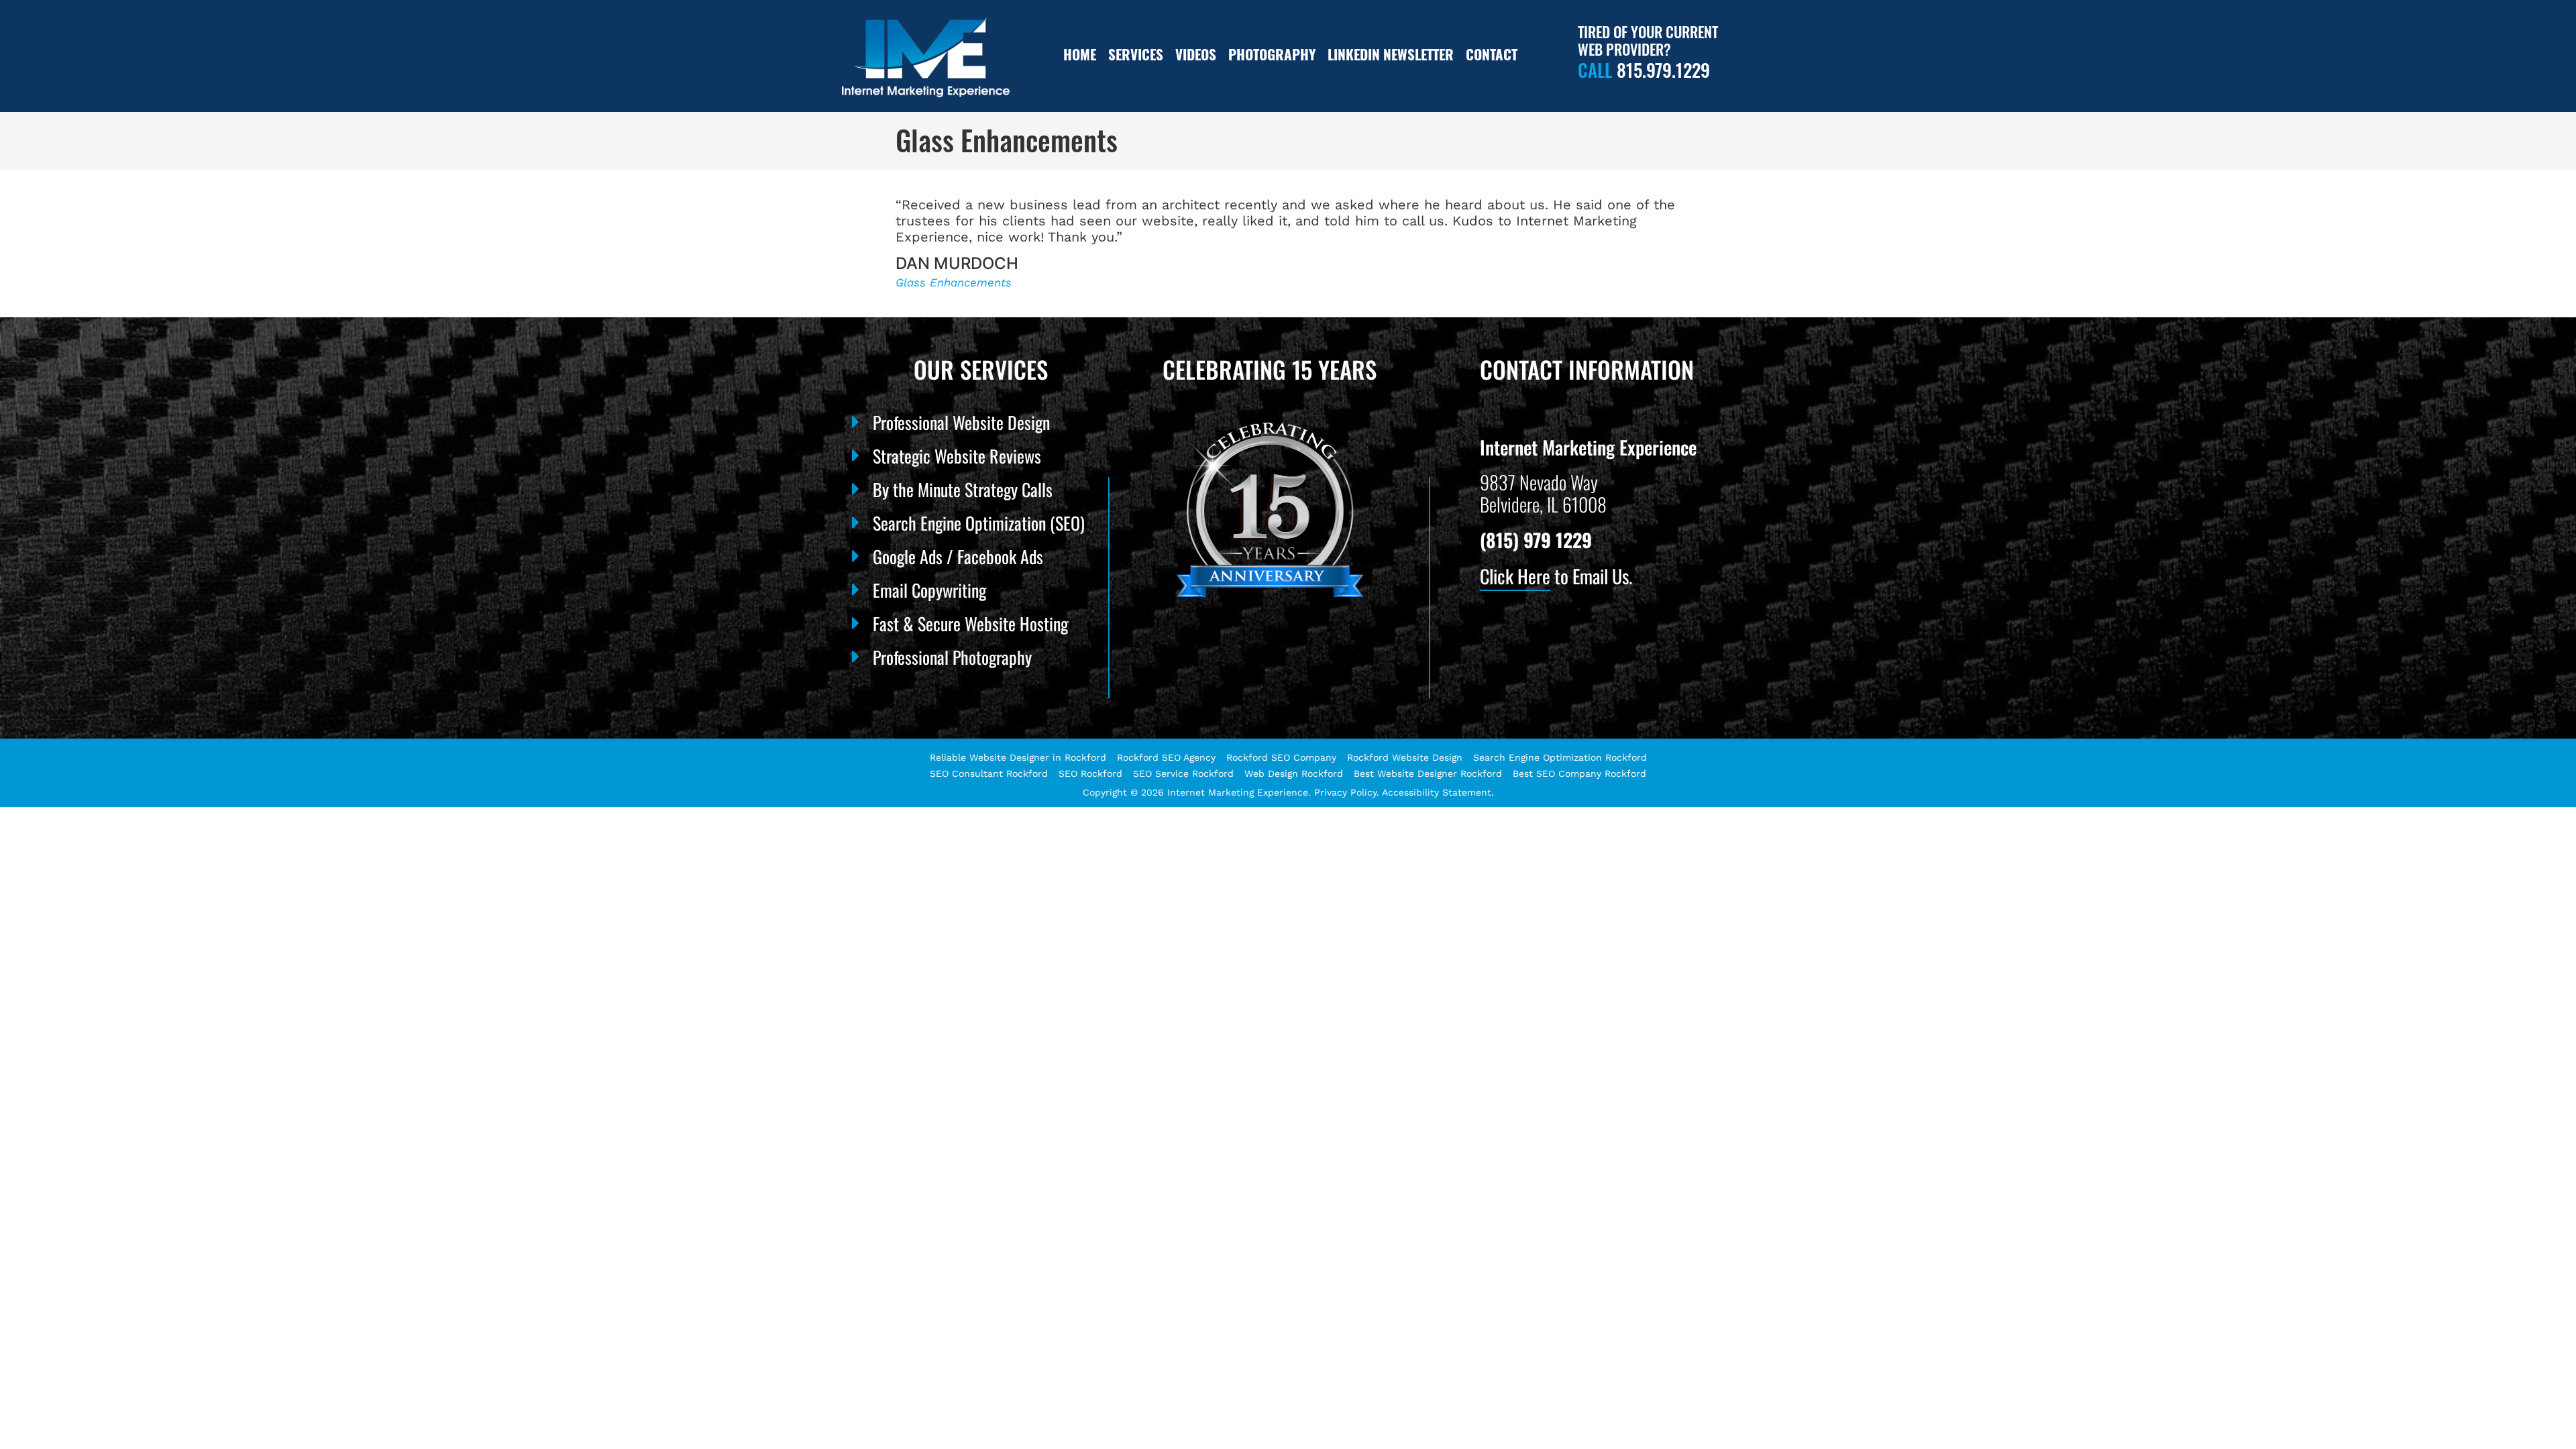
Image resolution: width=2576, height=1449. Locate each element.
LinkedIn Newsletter (1391, 54)
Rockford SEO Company (1281, 757)
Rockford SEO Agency (1166, 757)
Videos (1196, 54)
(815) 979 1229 (1536, 540)
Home (1080, 54)
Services (1136, 54)
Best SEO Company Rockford (1579, 773)
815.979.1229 (1663, 70)
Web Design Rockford (1294, 773)
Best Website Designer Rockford (1428, 773)
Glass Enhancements (954, 282)
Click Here (1515, 576)
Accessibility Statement (1437, 792)
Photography (1272, 54)
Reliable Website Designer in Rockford (1018, 757)
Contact (1492, 54)
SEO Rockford (1090, 773)
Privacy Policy (1345, 792)
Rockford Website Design (1405, 757)
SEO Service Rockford (1183, 773)
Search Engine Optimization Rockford (1560, 757)
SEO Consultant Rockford (989, 773)
